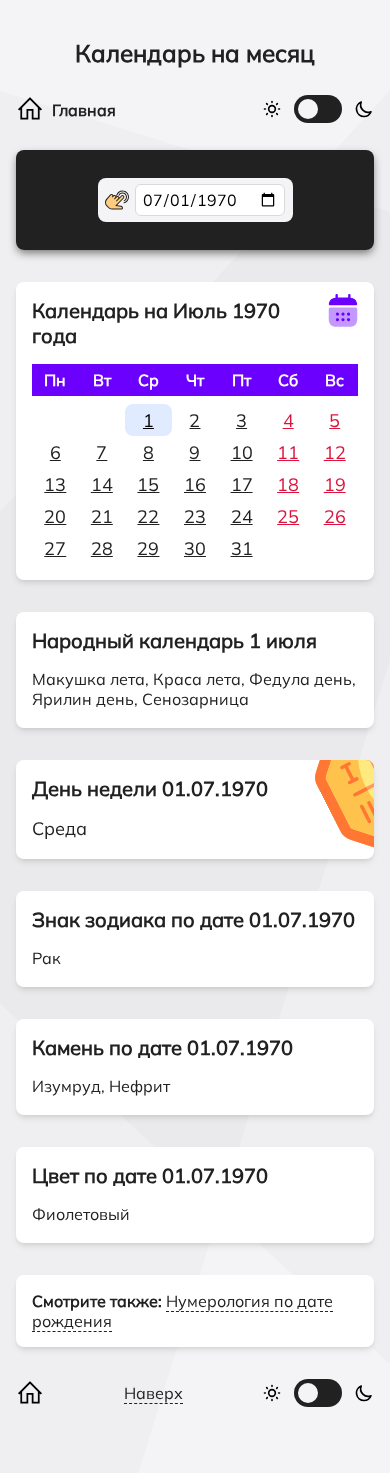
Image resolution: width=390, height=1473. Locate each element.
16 (195, 484)
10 (242, 452)
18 (288, 484)
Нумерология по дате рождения (182, 1311)
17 (242, 484)
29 (148, 548)
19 (335, 484)
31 (242, 548)
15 (148, 484)
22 (148, 516)
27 (55, 548)
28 (102, 548)
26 (335, 516)
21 (102, 516)
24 (242, 516)
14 (102, 484)
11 (288, 452)
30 (195, 548)
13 (55, 484)
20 (55, 516)
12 (335, 452)
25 (288, 516)
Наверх (153, 1393)
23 (195, 516)
